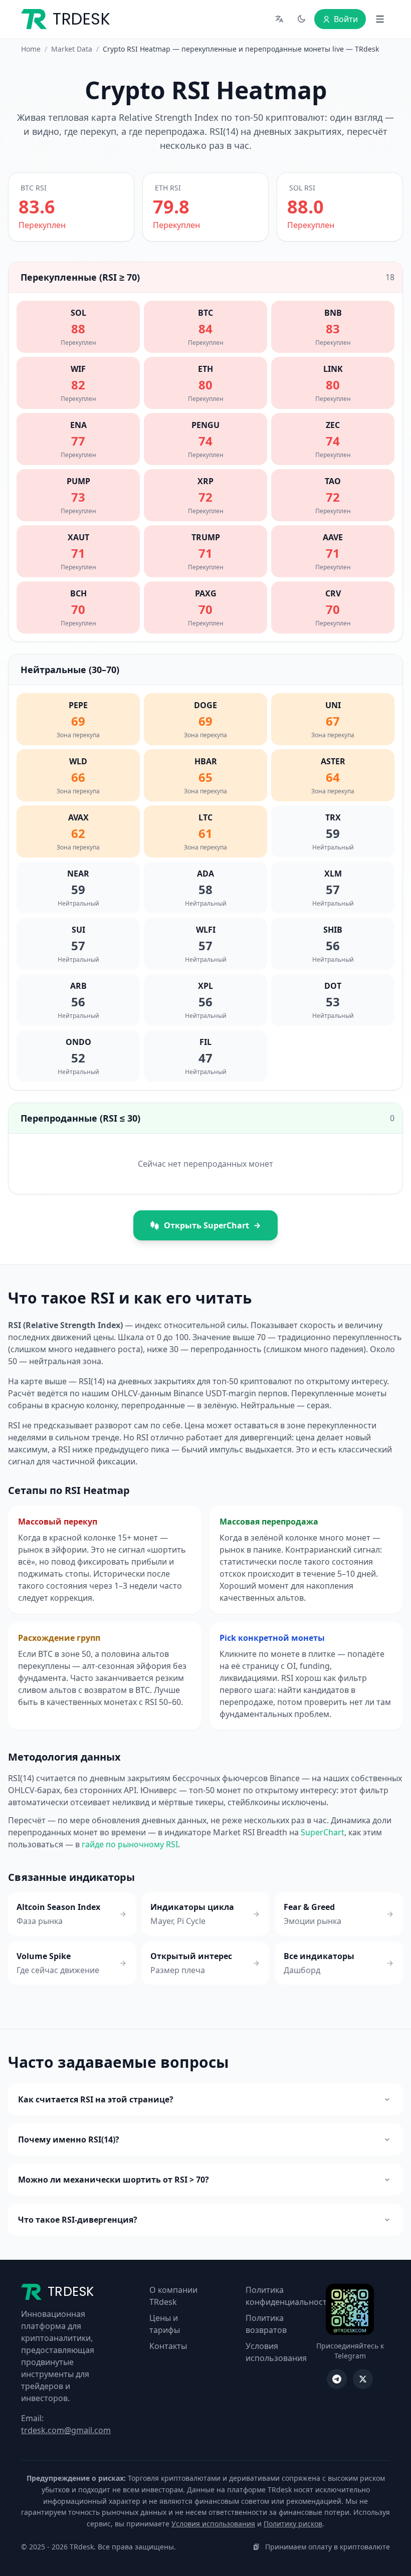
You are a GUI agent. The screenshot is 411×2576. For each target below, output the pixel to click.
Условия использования (213, 2524)
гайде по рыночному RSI (130, 1844)
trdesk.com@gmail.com (66, 2430)
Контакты (168, 2346)
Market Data (72, 49)
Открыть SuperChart (207, 1225)
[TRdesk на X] (363, 2379)
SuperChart (323, 1832)
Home (31, 49)
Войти (346, 19)
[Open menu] (380, 19)
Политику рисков (293, 2524)
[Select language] (279, 19)
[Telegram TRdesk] (337, 2379)
